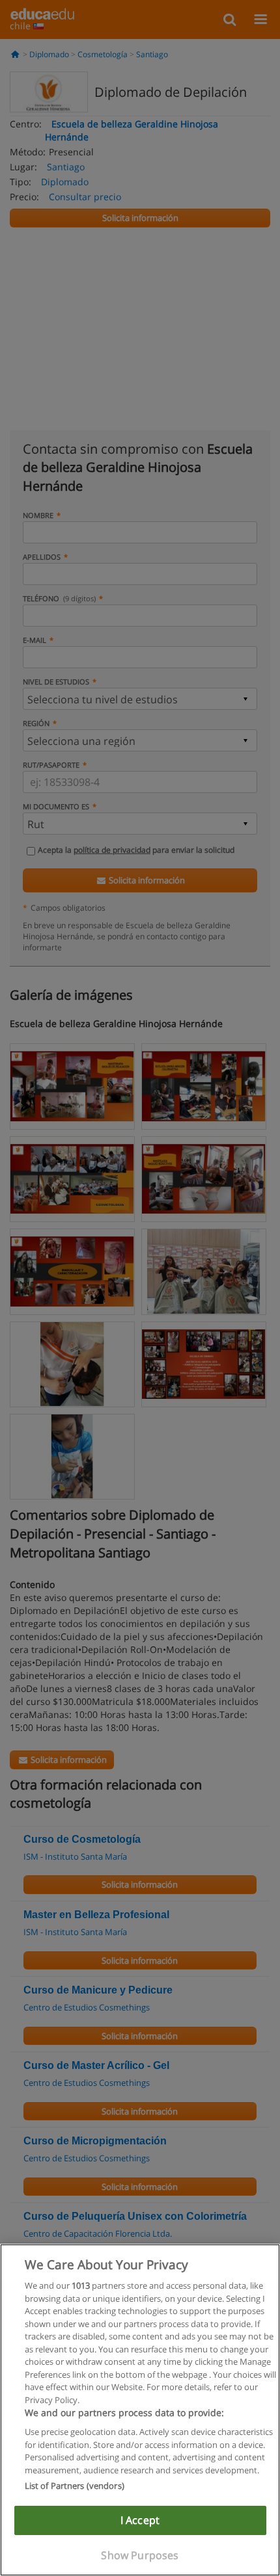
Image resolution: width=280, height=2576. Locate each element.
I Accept (140, 2520)
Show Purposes (140, 2555)
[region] (140, 2410)
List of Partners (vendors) (75, 2486)
